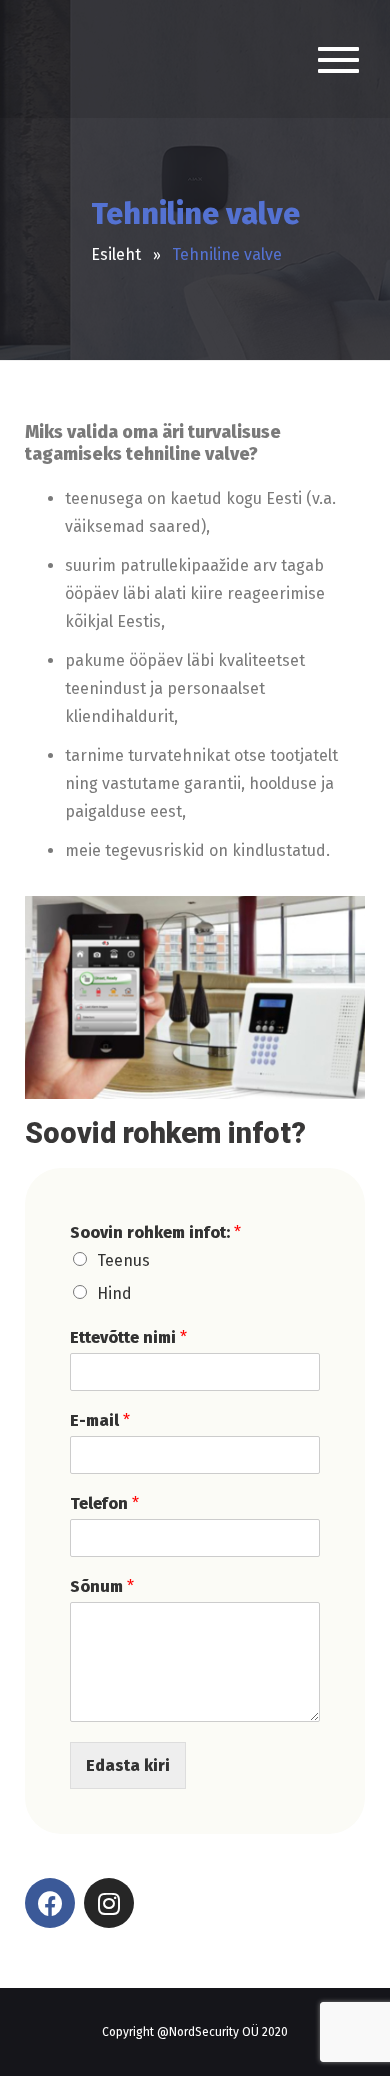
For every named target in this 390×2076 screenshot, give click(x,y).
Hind (114, 1293)
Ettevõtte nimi (128, 1337)
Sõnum (102, 1586)
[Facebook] (50, 1903)
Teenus (123, 1260)
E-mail (100, 1420)
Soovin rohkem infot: (155, 1232)
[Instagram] (109, 1903)
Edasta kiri (128, 1765)
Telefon (104, 1503)
